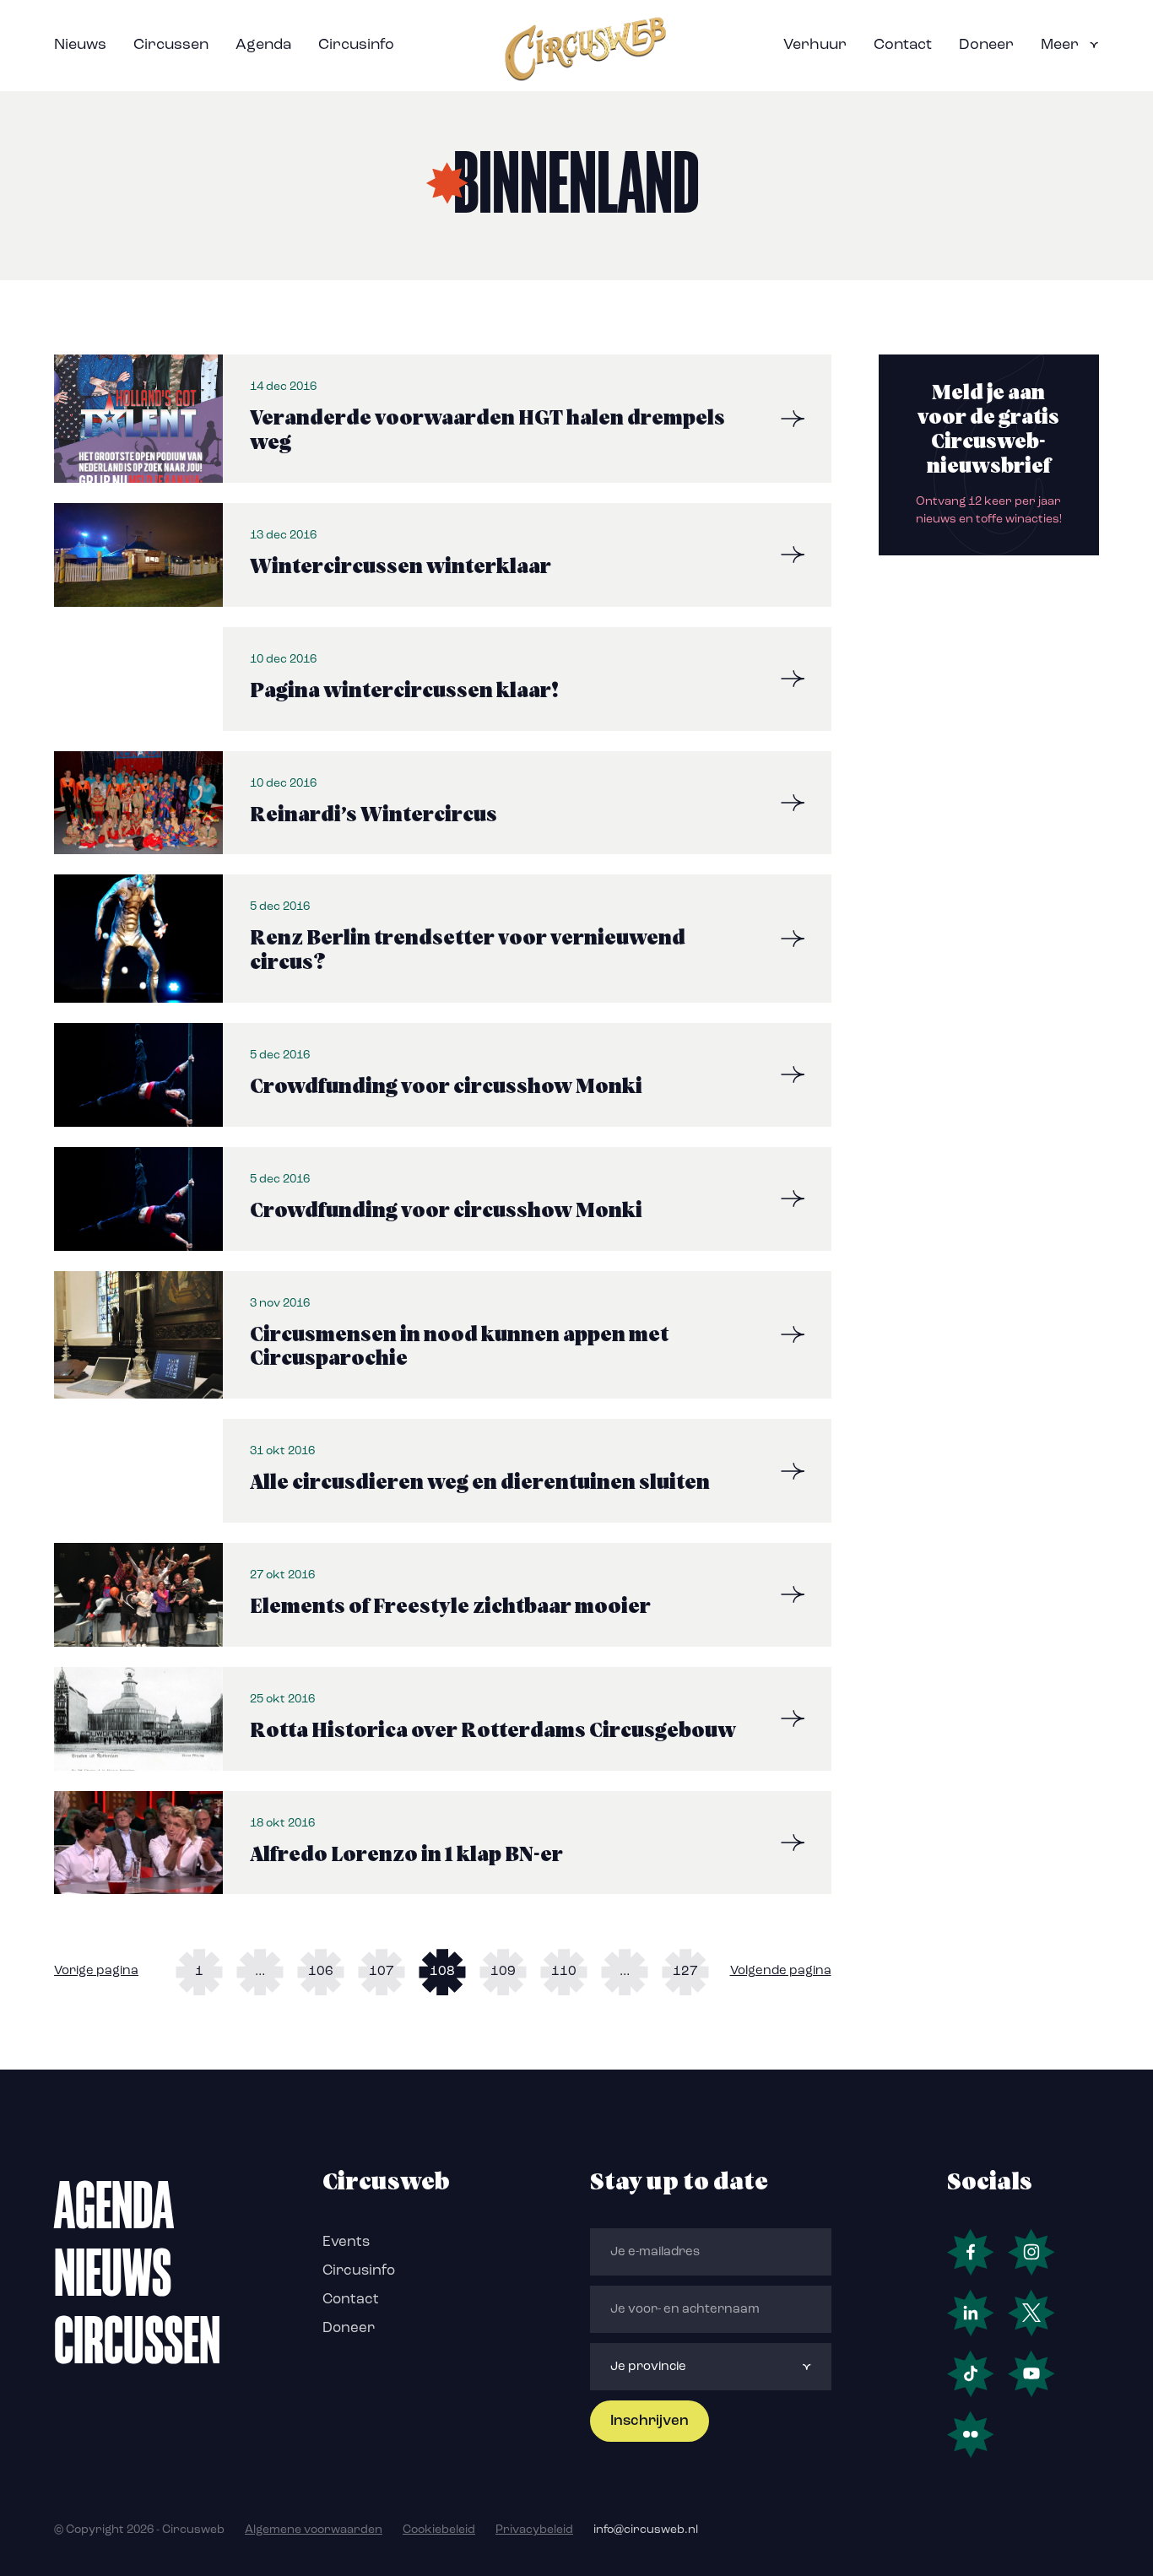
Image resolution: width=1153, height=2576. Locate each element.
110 (564, 1972)
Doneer (986, 46)
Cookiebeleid (439, 2530)
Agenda (263, 46)
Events (346, 2242)
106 (321, 1972)
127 (685, 1972)
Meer (1060, 46)
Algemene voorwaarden (314, 2530)
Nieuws (80, 46)
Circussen (171, 46)
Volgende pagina (781, 1971)
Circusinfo (356, 46)
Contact (903, 46)
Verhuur (815, 46)
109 (503, 1972)
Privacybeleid (534, 2530)
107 (382, 1972)
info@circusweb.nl (646, 2530)
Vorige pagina (96, 1971)
